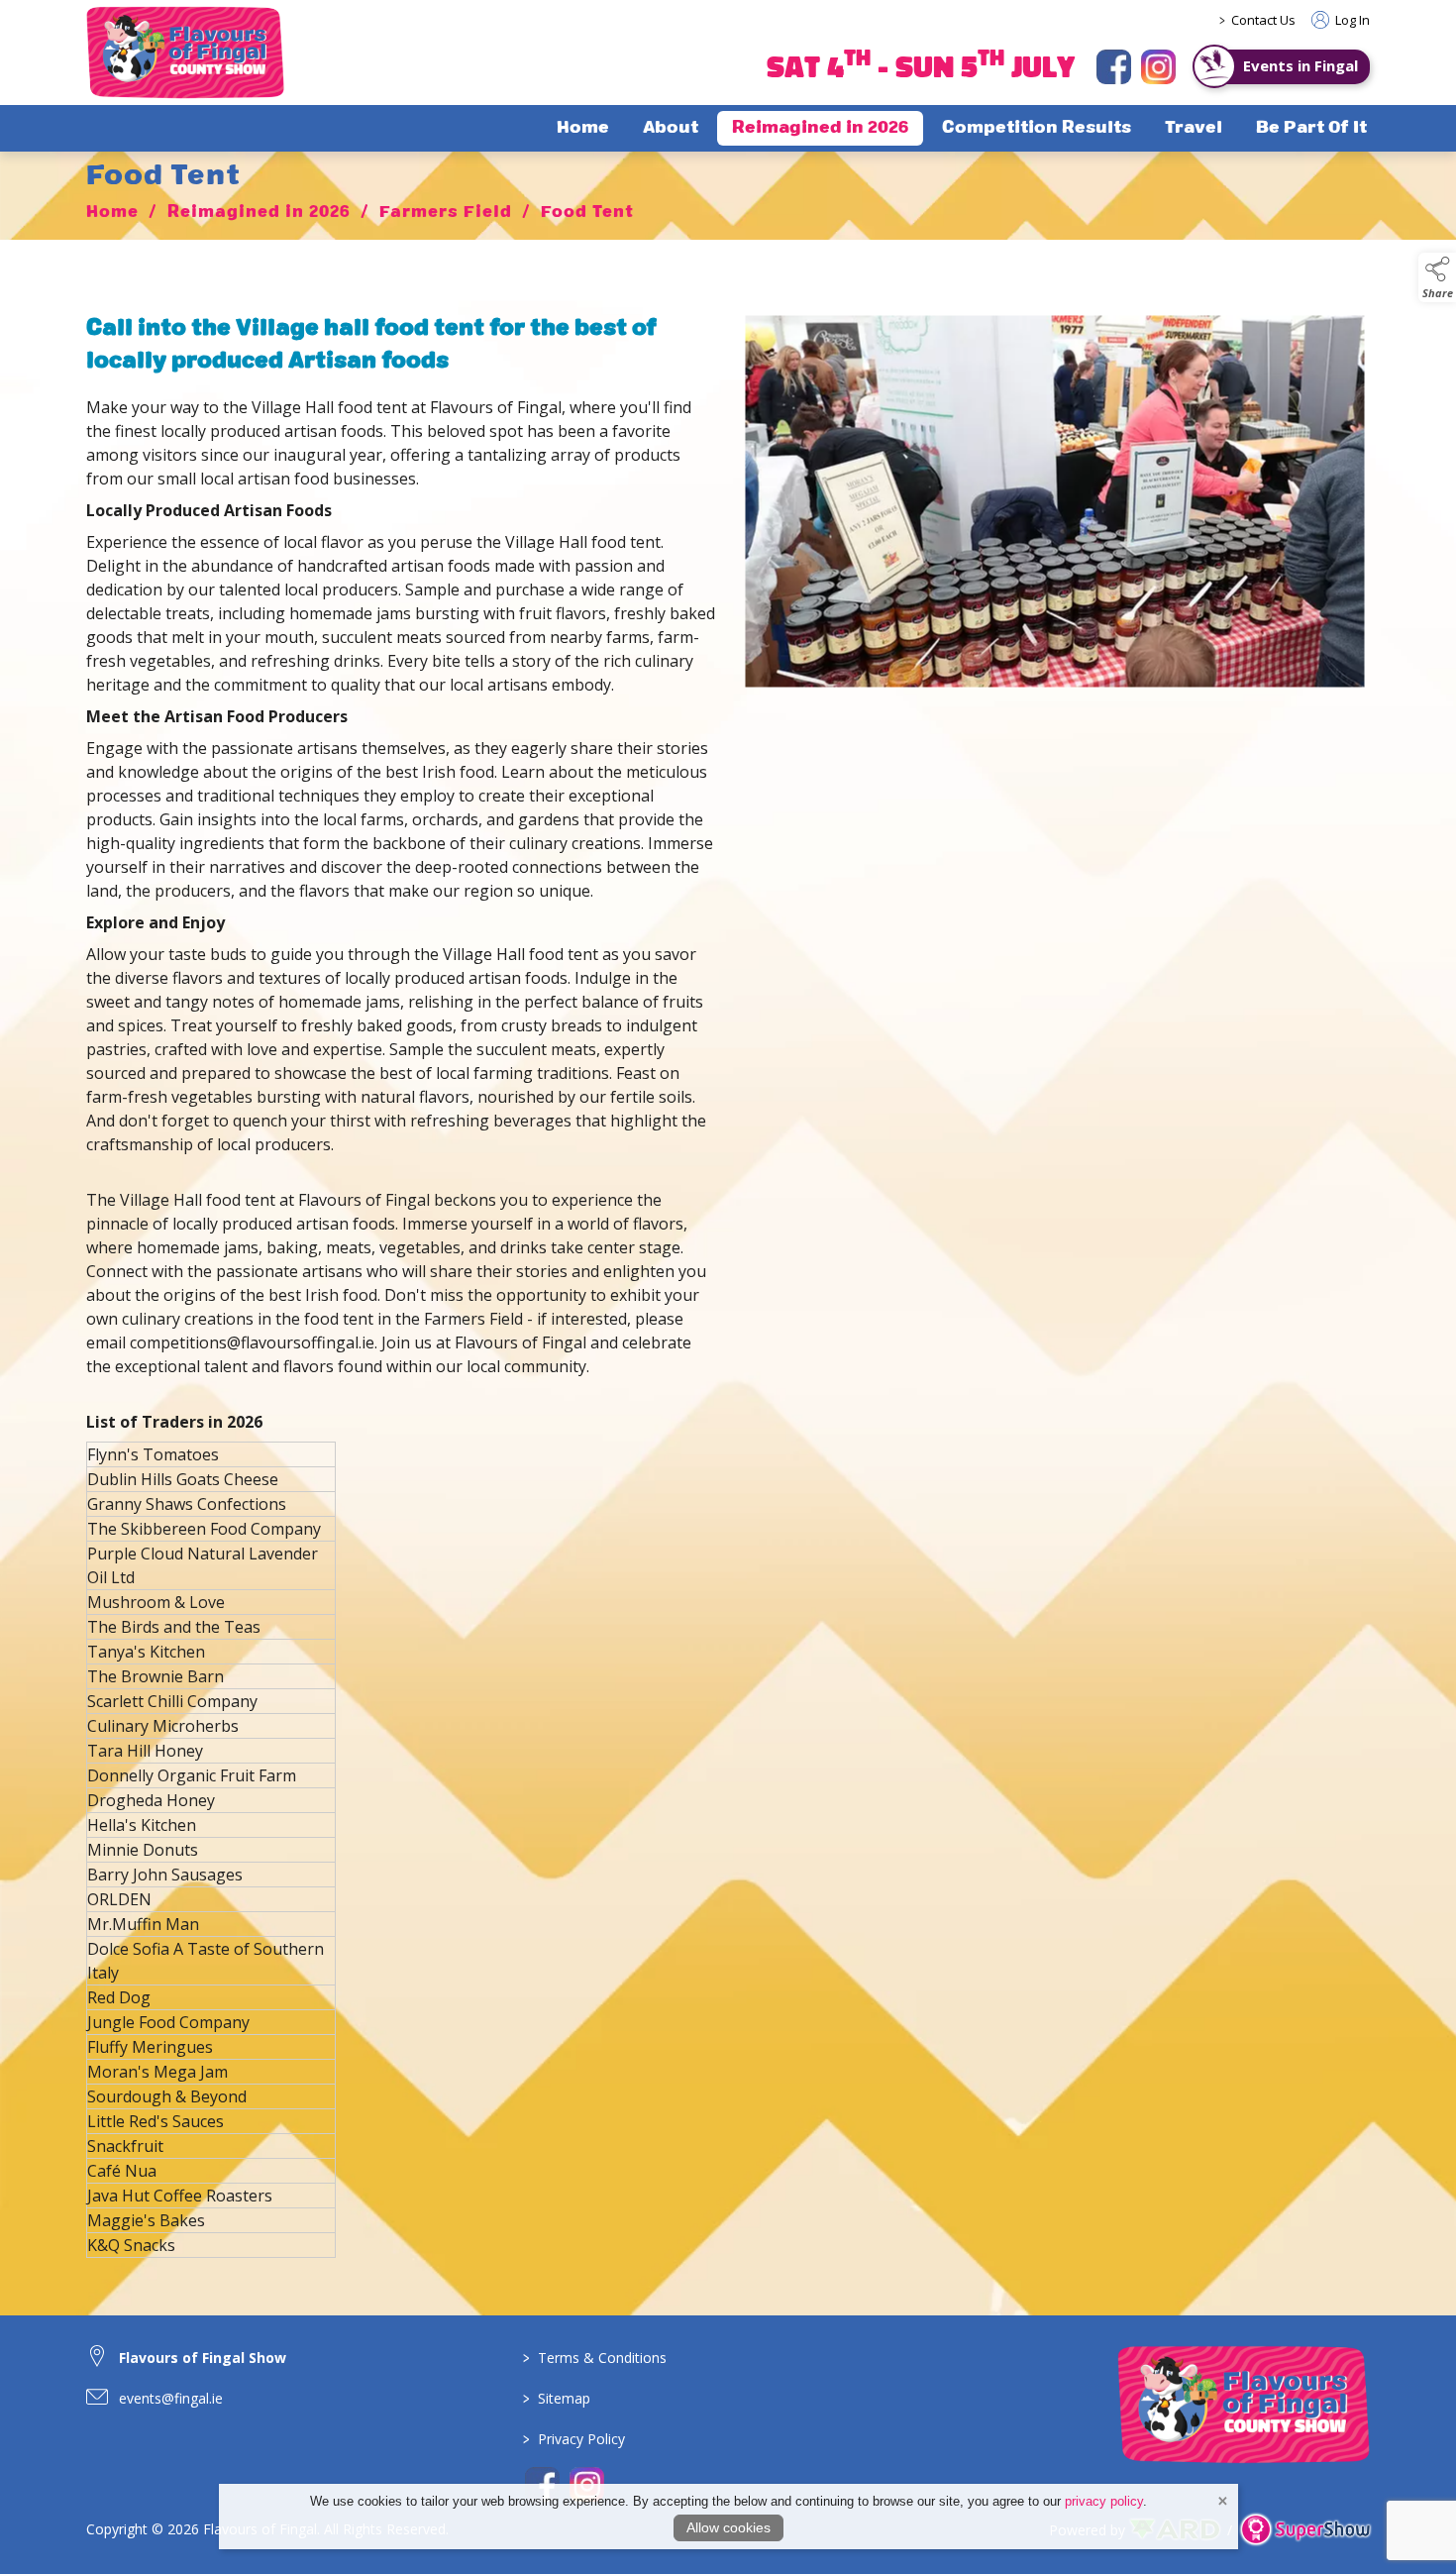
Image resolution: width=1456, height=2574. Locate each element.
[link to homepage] (185, 53)
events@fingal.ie (171, 2398)
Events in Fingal (1300, 65)
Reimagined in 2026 (820, 128)
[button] (1437, 277)
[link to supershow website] (1305, 2530)
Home (583, 128)
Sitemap (557, 2398)
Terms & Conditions (595, 2358)
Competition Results (1037, 128)
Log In (1351, 20)
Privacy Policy (574, 2439)
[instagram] (1158, 67)
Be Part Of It (1311, 128)
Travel (1194, 128)
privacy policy (1104, 2501)
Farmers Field (446, 213)
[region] (728, 850)
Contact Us (1263, 20)
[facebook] (1114, 67)
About (671, 128)
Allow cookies (728, 2527)
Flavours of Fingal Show (203, 2358)
